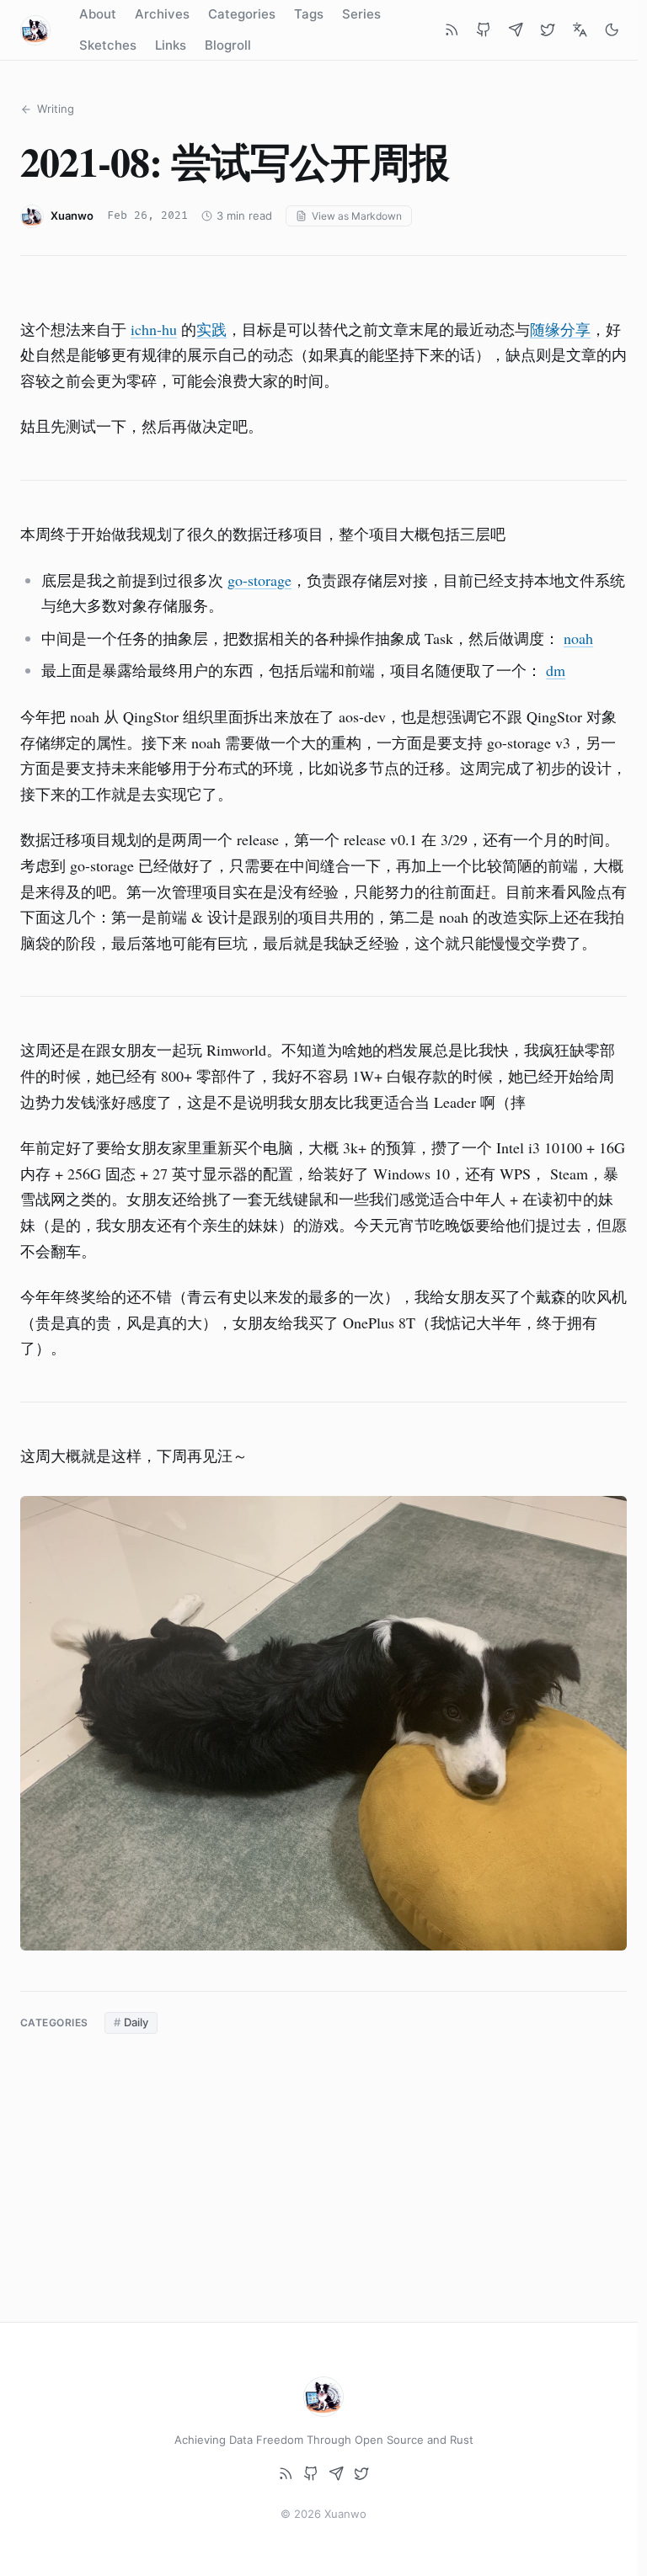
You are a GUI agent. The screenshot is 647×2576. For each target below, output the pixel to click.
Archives (162, 14)
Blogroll (228, 45)
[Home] (35, 30)
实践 (211, 329)
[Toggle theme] (612, 30)
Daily (136, 2022)
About (98, 14)
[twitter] (548, 30)
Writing (56, 109)
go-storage (259, 580)
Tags (309, 14)
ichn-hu (154, 329)
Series (361, 14)
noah (578, 638)
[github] (484, 30)
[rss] (452, 30)
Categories (242, 14)
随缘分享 (560, 329)
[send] (516, 30)
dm (556, 670)
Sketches (108, 45)
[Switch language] (580, 30)
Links (171, 45)
